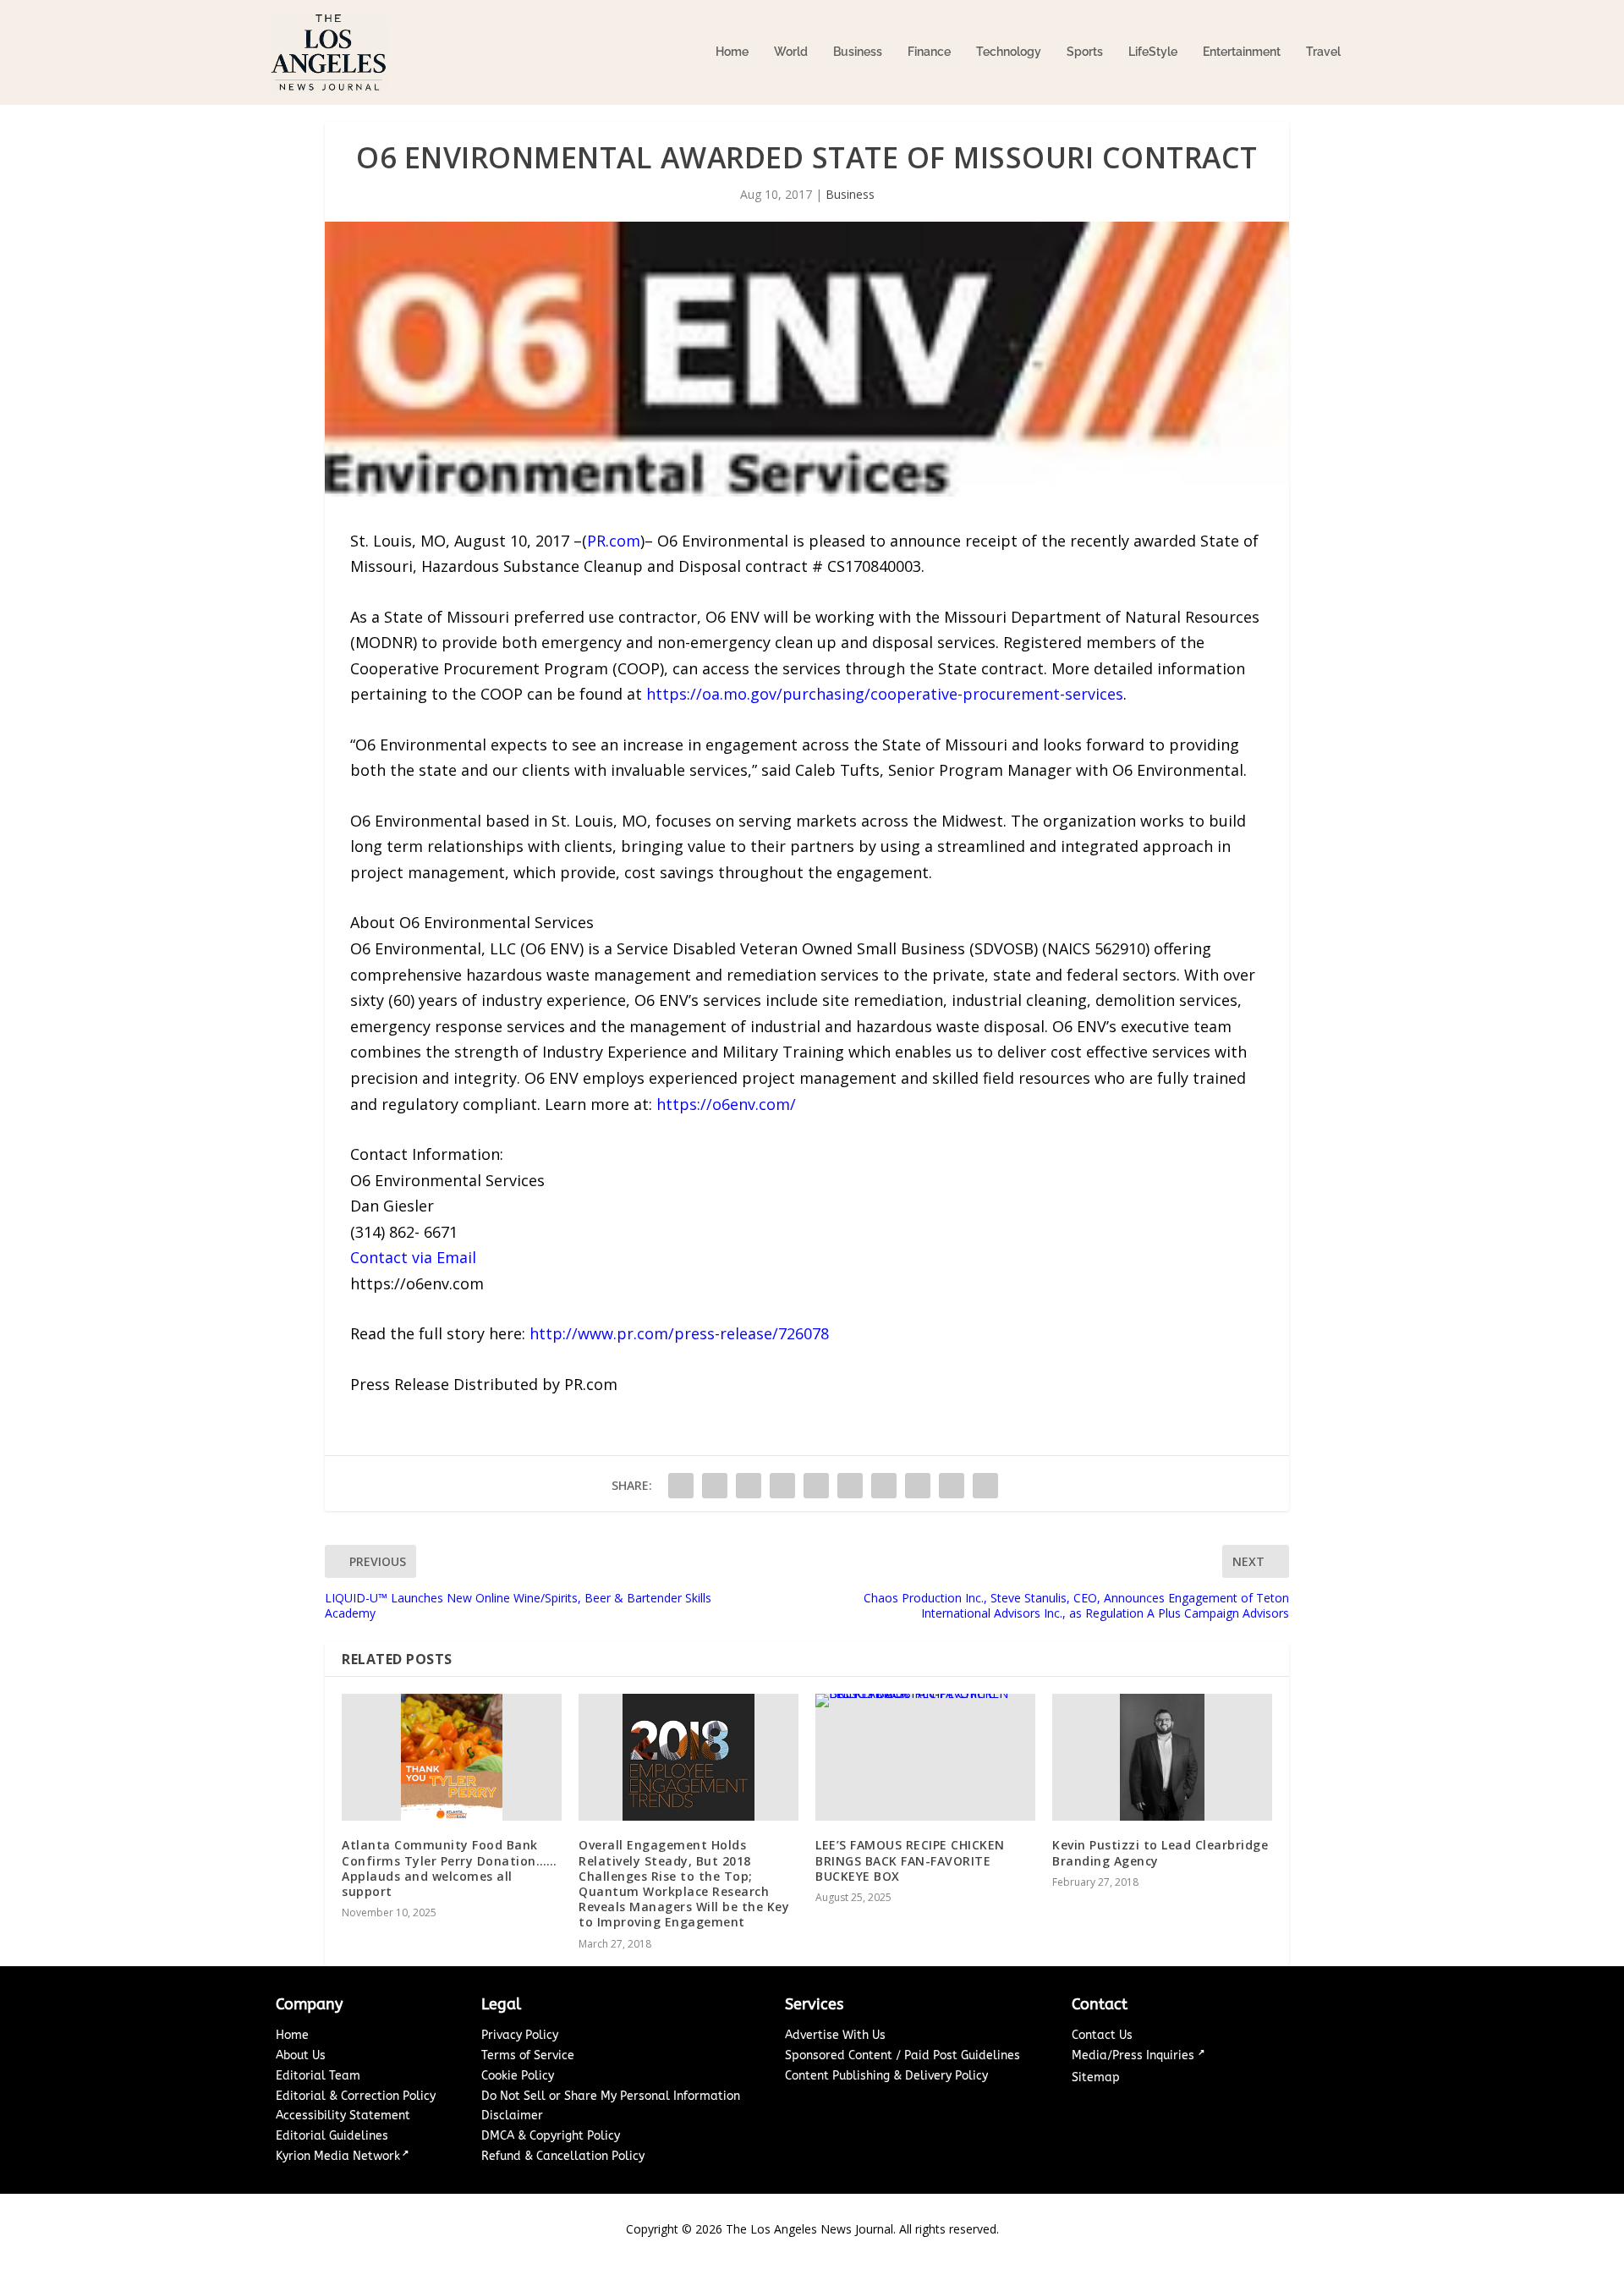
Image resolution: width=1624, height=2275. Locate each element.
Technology (1009, 52)
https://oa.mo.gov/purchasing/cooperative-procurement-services (885, 694)
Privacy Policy (520, 2035)
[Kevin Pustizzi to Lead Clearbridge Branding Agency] (1162, 1757)
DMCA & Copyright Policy (551, 2136)
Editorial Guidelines (332, 2136)
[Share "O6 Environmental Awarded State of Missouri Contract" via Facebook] (681, 1486)
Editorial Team (318, 2076)
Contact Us (1102, 2035)
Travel (1323, 52)
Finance (929, 52)
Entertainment (1242, 52)
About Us (301, 2055)
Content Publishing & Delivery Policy (886, 2076)
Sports (1085, 52)
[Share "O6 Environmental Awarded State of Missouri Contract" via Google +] (749, 1486)
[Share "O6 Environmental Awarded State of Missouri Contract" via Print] (985, 1486)
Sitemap (1096, 2077)
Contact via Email (413, 1257)
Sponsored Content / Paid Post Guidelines (903, 2055)
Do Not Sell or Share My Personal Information (611, 2096)
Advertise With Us (835, 2035)
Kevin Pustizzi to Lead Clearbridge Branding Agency (1160, 1852)
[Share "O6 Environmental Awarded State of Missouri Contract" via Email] (952, 1486)
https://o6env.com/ (726, 1104)
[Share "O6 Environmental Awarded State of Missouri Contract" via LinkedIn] (850, 1486)
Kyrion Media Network (338, 2156)
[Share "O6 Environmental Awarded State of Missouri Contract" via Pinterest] (816, 1486)
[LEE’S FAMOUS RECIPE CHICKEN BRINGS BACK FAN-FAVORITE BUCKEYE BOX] (925, 1757)
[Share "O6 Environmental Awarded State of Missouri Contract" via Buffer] (884, 1486)
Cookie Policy (518, 2076)
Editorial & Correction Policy (356, 2096)
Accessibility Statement (343, 2116)
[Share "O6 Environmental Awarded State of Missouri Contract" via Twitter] (715, 1486)
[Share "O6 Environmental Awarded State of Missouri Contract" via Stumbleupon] (918, 1486)
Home (732, 52)
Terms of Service (528, 2055)
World (791, 52)
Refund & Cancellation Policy (563, 2156)
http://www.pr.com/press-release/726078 (679, 1333)
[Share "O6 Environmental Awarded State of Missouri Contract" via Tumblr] (782, 1486)
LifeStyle (1153, 52)
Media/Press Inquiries (1135, 2055)
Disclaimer (512, 2116)
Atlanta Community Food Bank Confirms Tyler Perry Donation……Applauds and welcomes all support (450, 1868)
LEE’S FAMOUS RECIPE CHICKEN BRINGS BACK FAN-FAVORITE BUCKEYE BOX (910, 1860)
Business (858, 52)
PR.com (614, 541)
